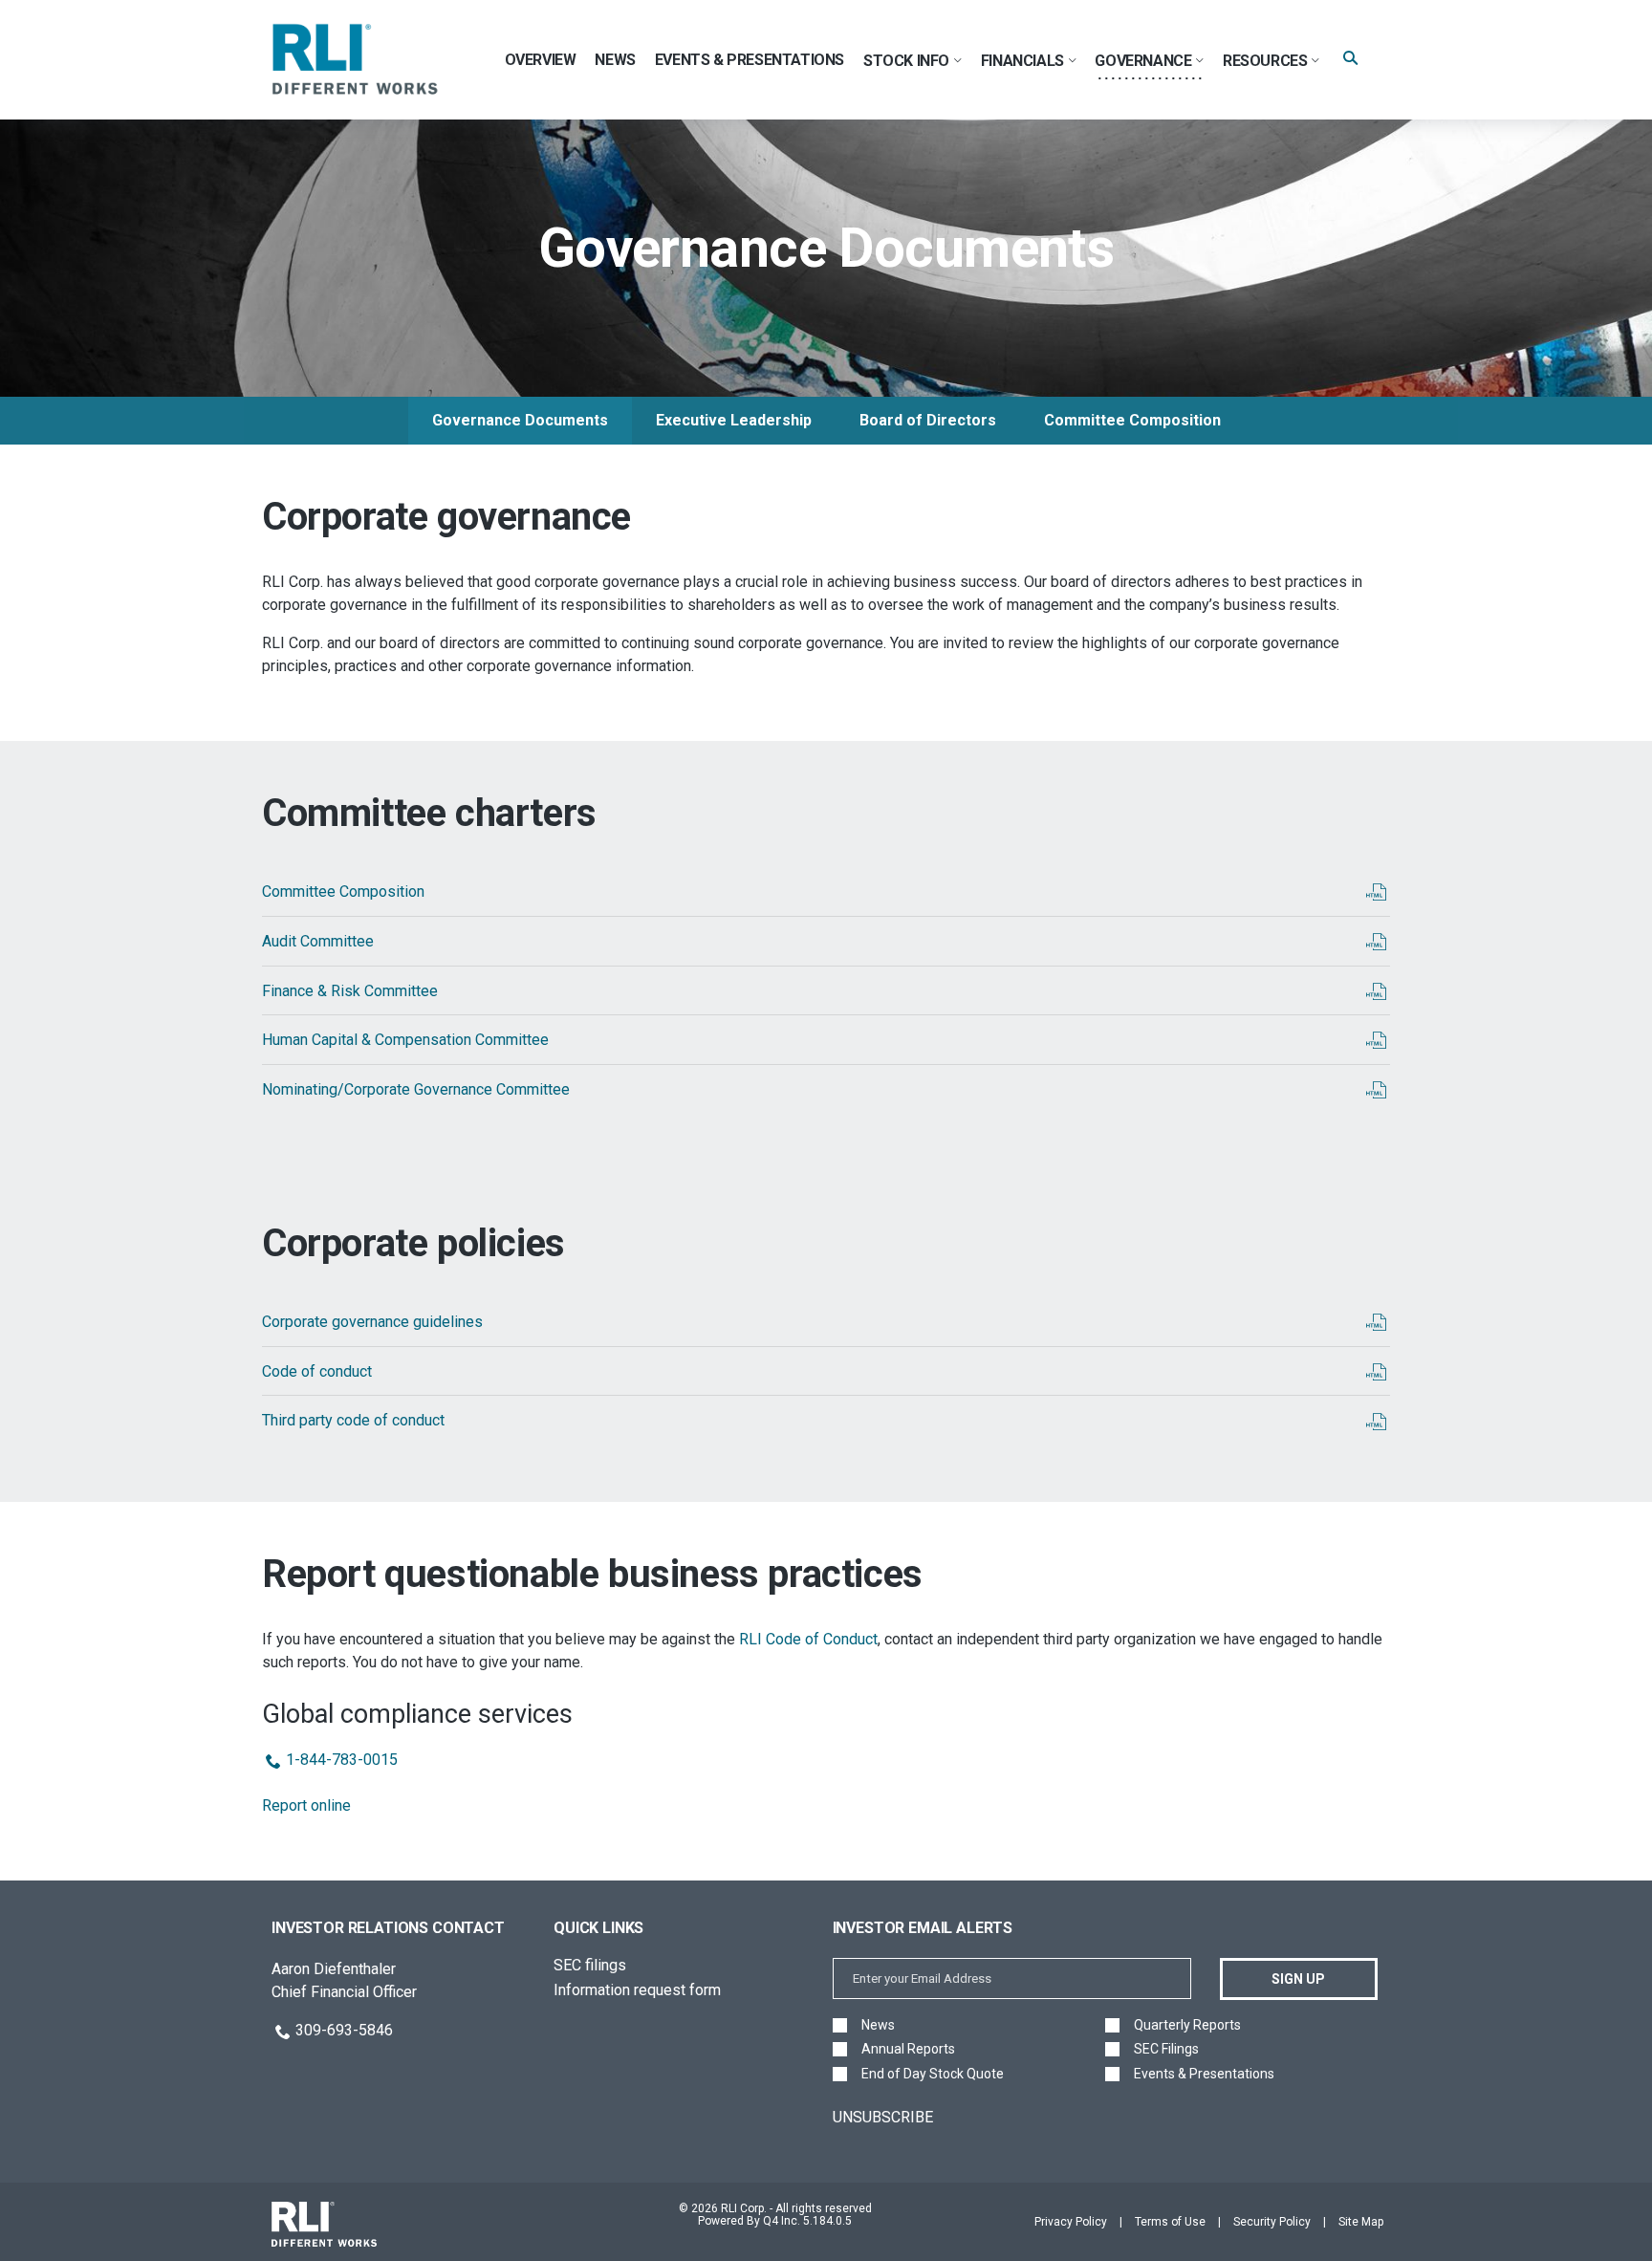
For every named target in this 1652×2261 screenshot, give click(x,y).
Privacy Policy (1071, 2222)
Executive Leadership (734, 420)
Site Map (1361, 2222)
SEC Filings (1166, 2049)
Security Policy (1272, 2222)
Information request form (637, 1990)
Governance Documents (520, 420)
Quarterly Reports (1187, 2025)
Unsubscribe (883, 2117)
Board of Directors (928, 420)
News (878, 2025)
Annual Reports (908, 2049)
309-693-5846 (344, 2030)
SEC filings (590, 1965)
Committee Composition (1132, 420)
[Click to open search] (1350, 59)
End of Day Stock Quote (933, 2074)
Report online (306, 1805)
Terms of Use (1170, 2222)
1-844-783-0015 (341, 1760)
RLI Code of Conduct (808, 1639)
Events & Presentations (1204, 2074)
